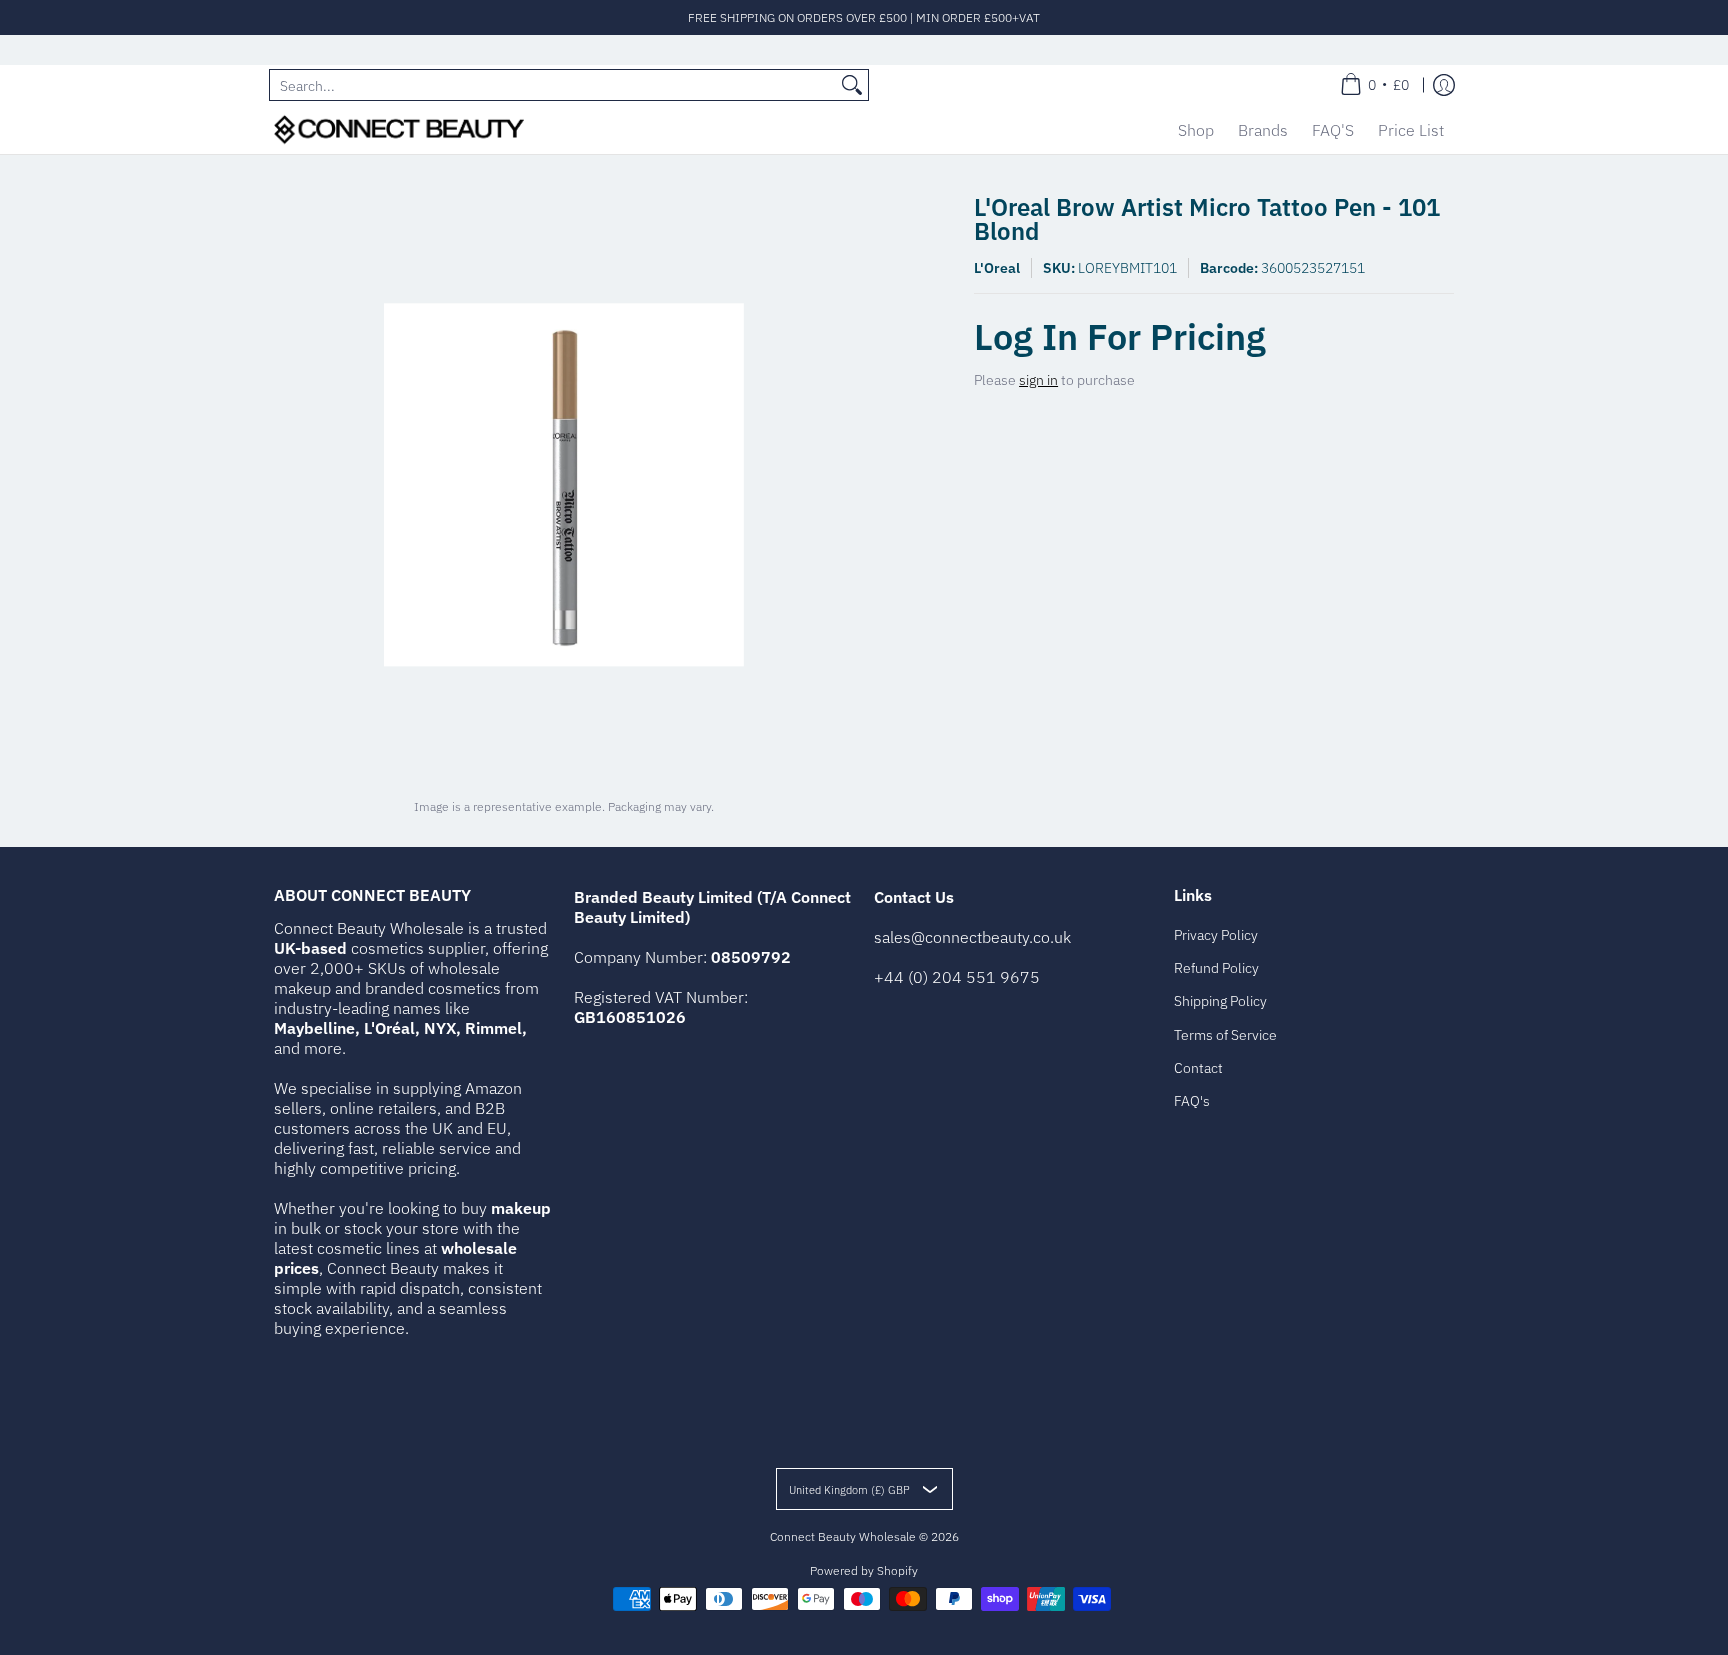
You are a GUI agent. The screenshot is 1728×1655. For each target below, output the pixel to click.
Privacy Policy (1216, 935)
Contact (1198, 1068)
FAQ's (1192, 1101)
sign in (1038, 380)
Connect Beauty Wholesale (843, 1536)
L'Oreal (997, 268)
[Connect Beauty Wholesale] (399, 129)
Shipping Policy (1220, 1001)
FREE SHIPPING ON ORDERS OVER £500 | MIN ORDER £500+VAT (864, 17)
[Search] (852, 85)
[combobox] (553, 85)
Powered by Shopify (864, 1570)
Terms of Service (1225, 1035)
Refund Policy (1216, 968)
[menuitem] (1374, 85)
